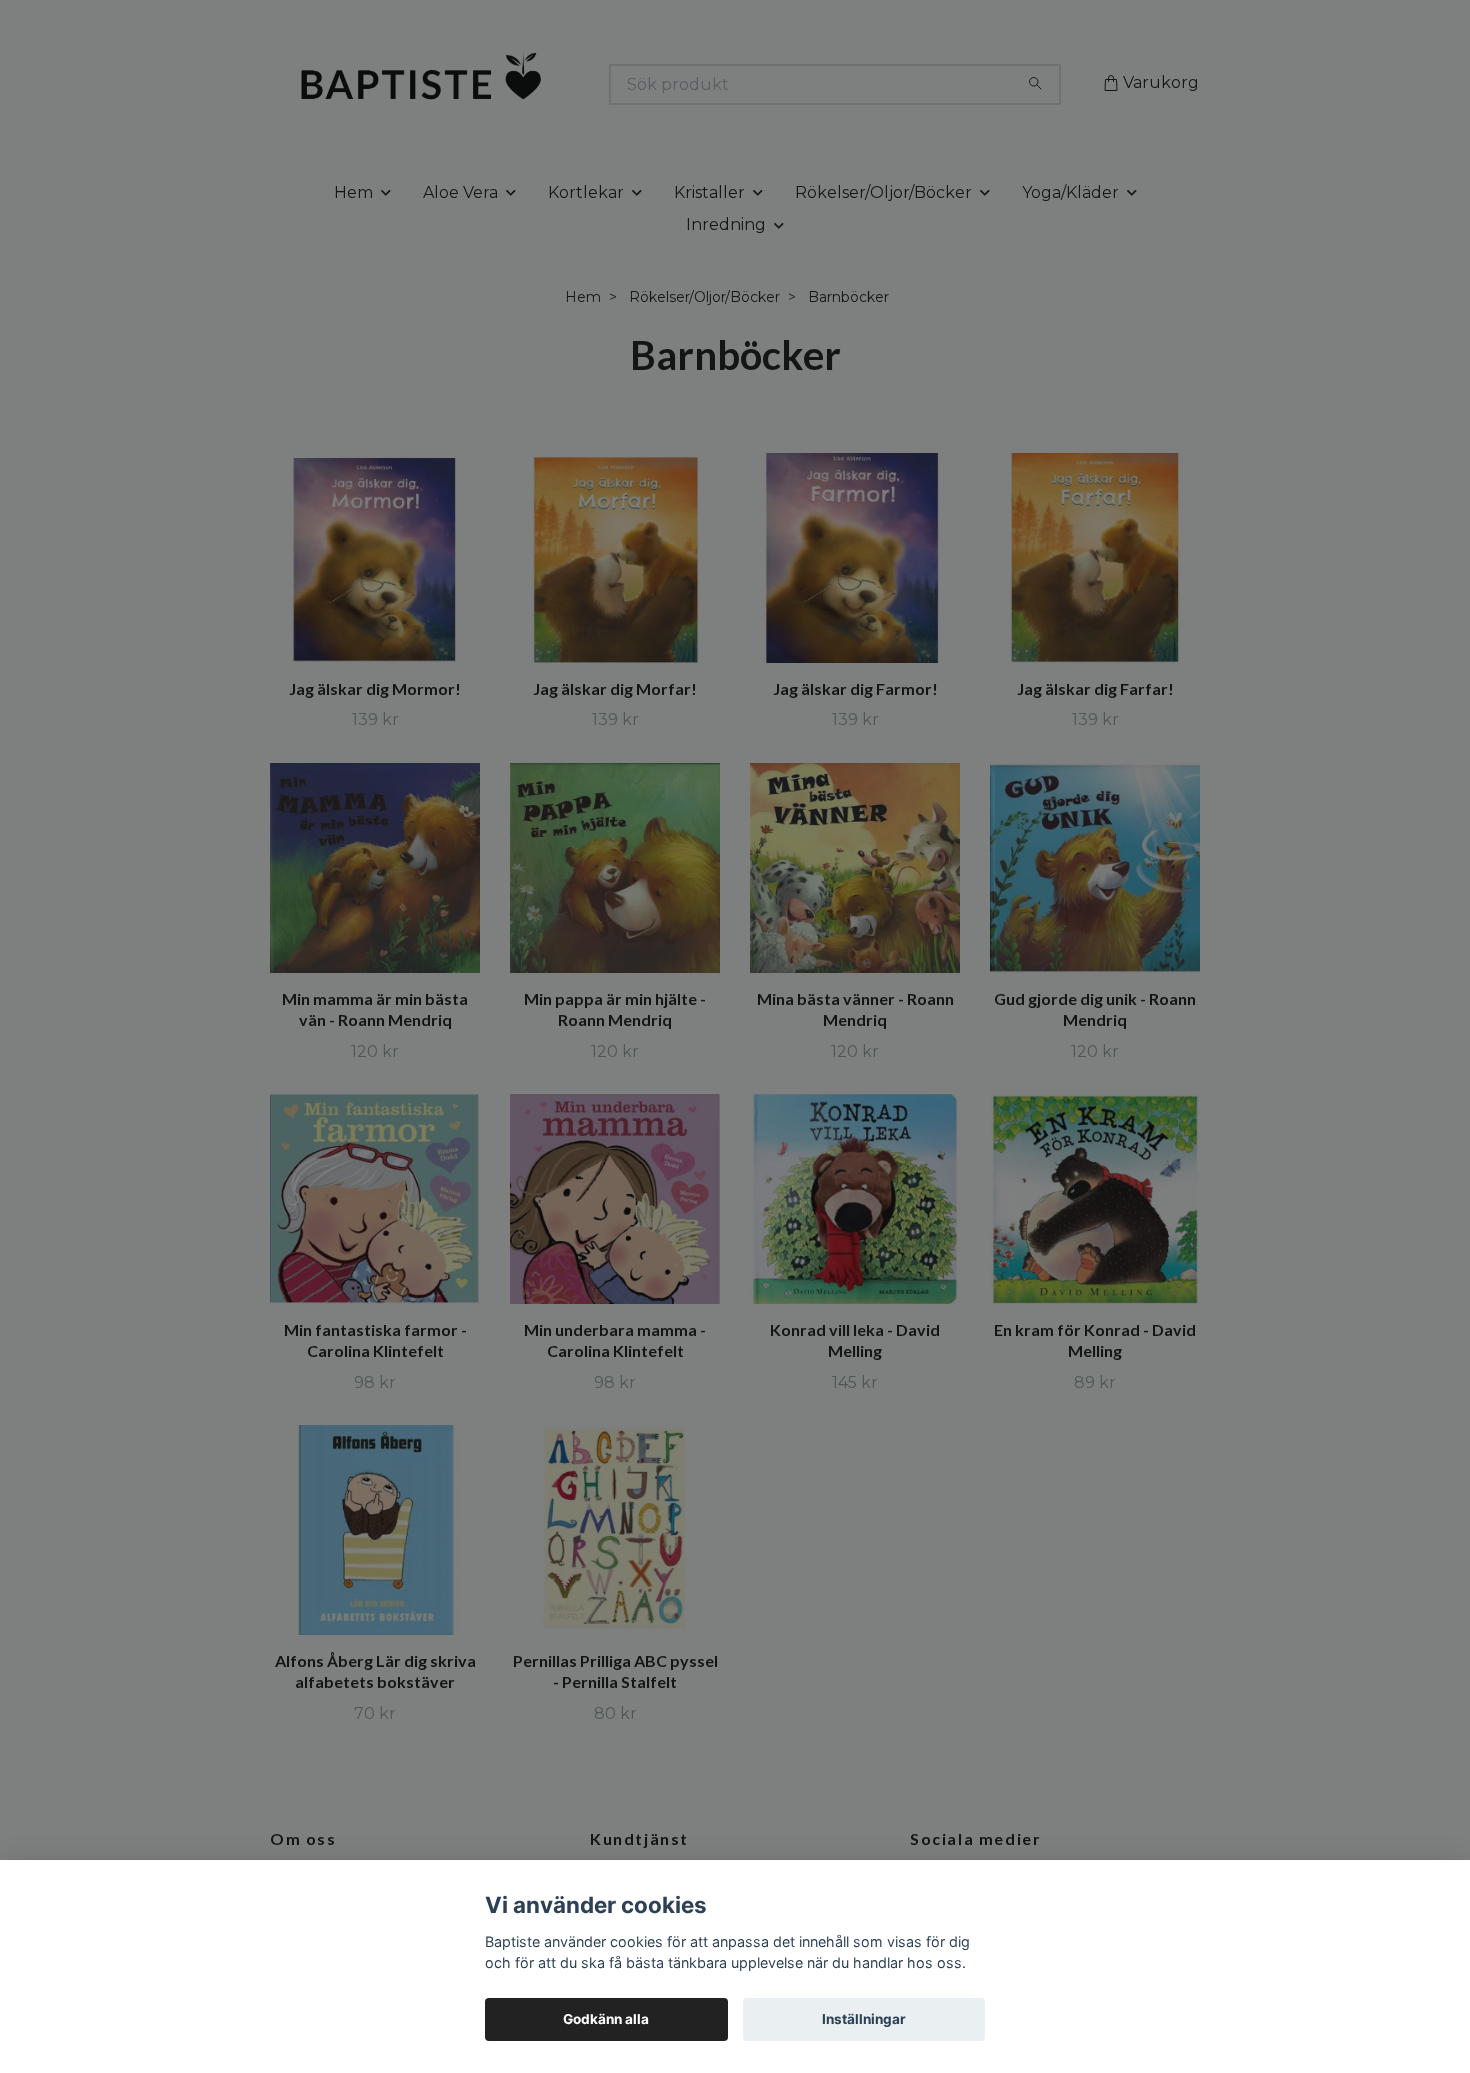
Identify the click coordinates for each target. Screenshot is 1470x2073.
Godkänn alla (606, 2019)
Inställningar (864, 2019)
